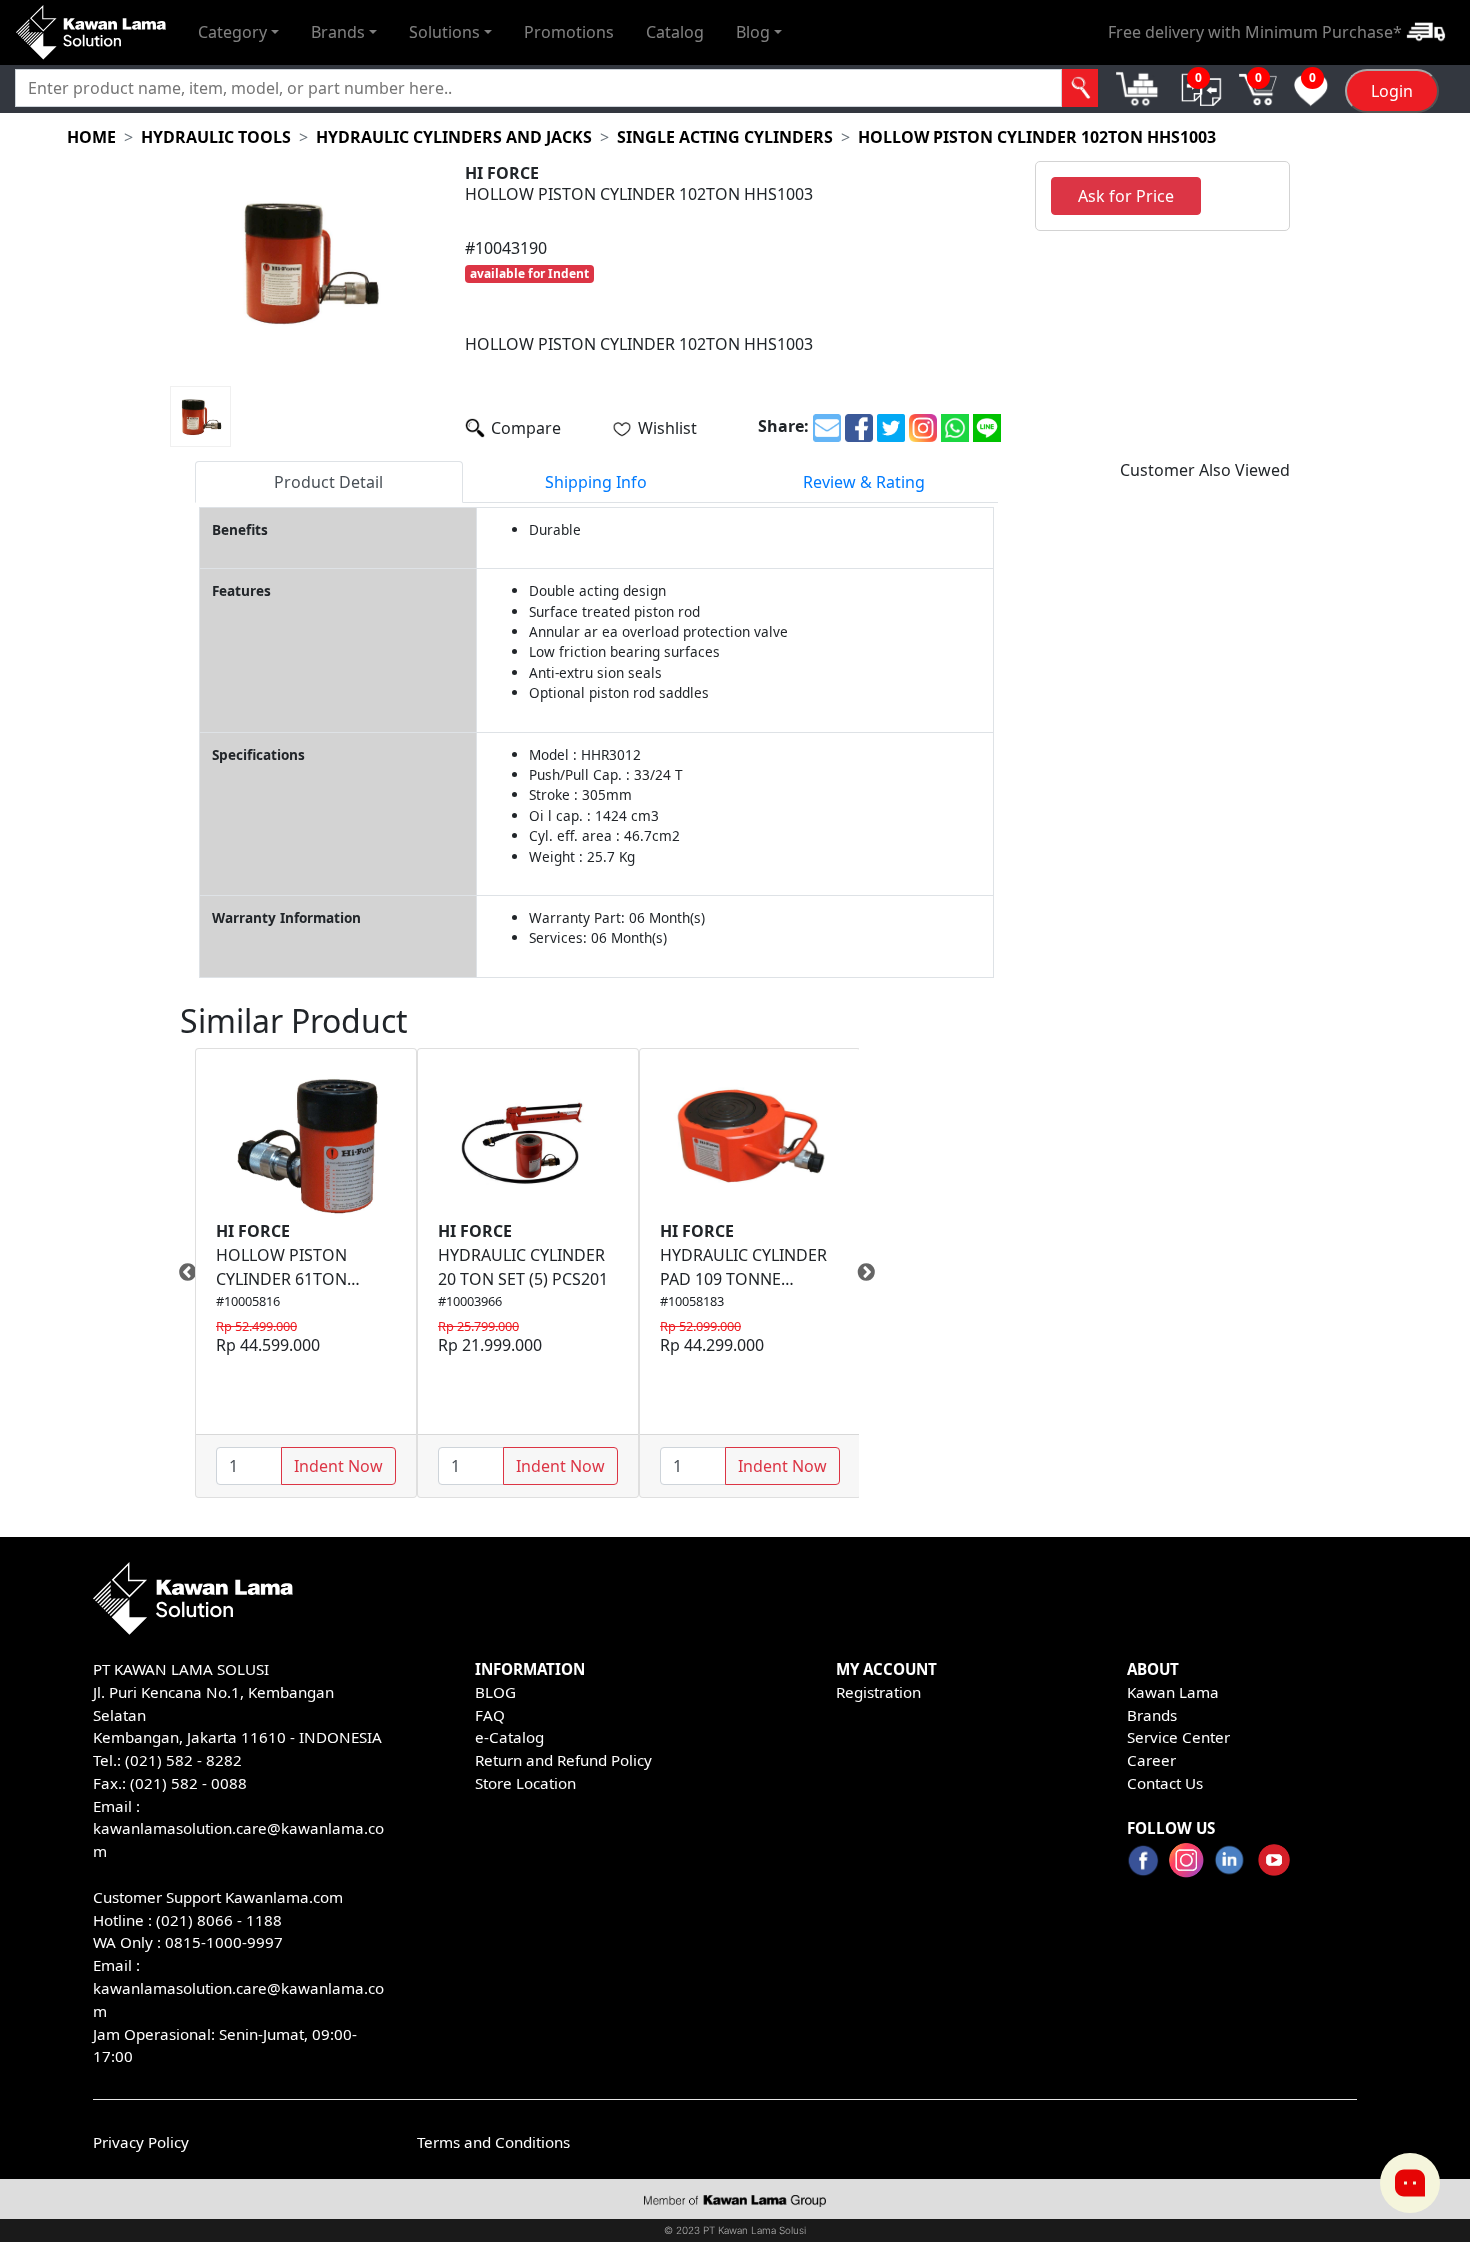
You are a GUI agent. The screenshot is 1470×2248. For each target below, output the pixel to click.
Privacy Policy (141, 2142)
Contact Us (1165, 1783)
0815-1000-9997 (224, 1942)
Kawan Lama (1173, 1692)
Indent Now (338, 1466)
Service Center (1178, 1737)
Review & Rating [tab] (864, 482)
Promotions (569, 32)
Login (1392, 91)
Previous (180, 1273)
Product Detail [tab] (328, 482)
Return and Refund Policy (563, 1760)
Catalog (675, 32)
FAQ (490, 1715)
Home (91, 137)
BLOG (495, 1692)
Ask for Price (1126, 196)
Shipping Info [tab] (596, 482)
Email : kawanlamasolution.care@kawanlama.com (238, 1988)
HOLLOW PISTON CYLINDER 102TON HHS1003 (1037, 137)
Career (1151, 1760)
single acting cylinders (725, 137)
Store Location (525, 1783)
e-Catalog (509, 1737)
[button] (238, 32)
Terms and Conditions (493, 2142)
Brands (1152, 1715)
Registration (878, 1692)
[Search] (1080, 88)
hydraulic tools (216, 137)
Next (874, 1273)
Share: (783, 426)
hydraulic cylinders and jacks (454, 137)
